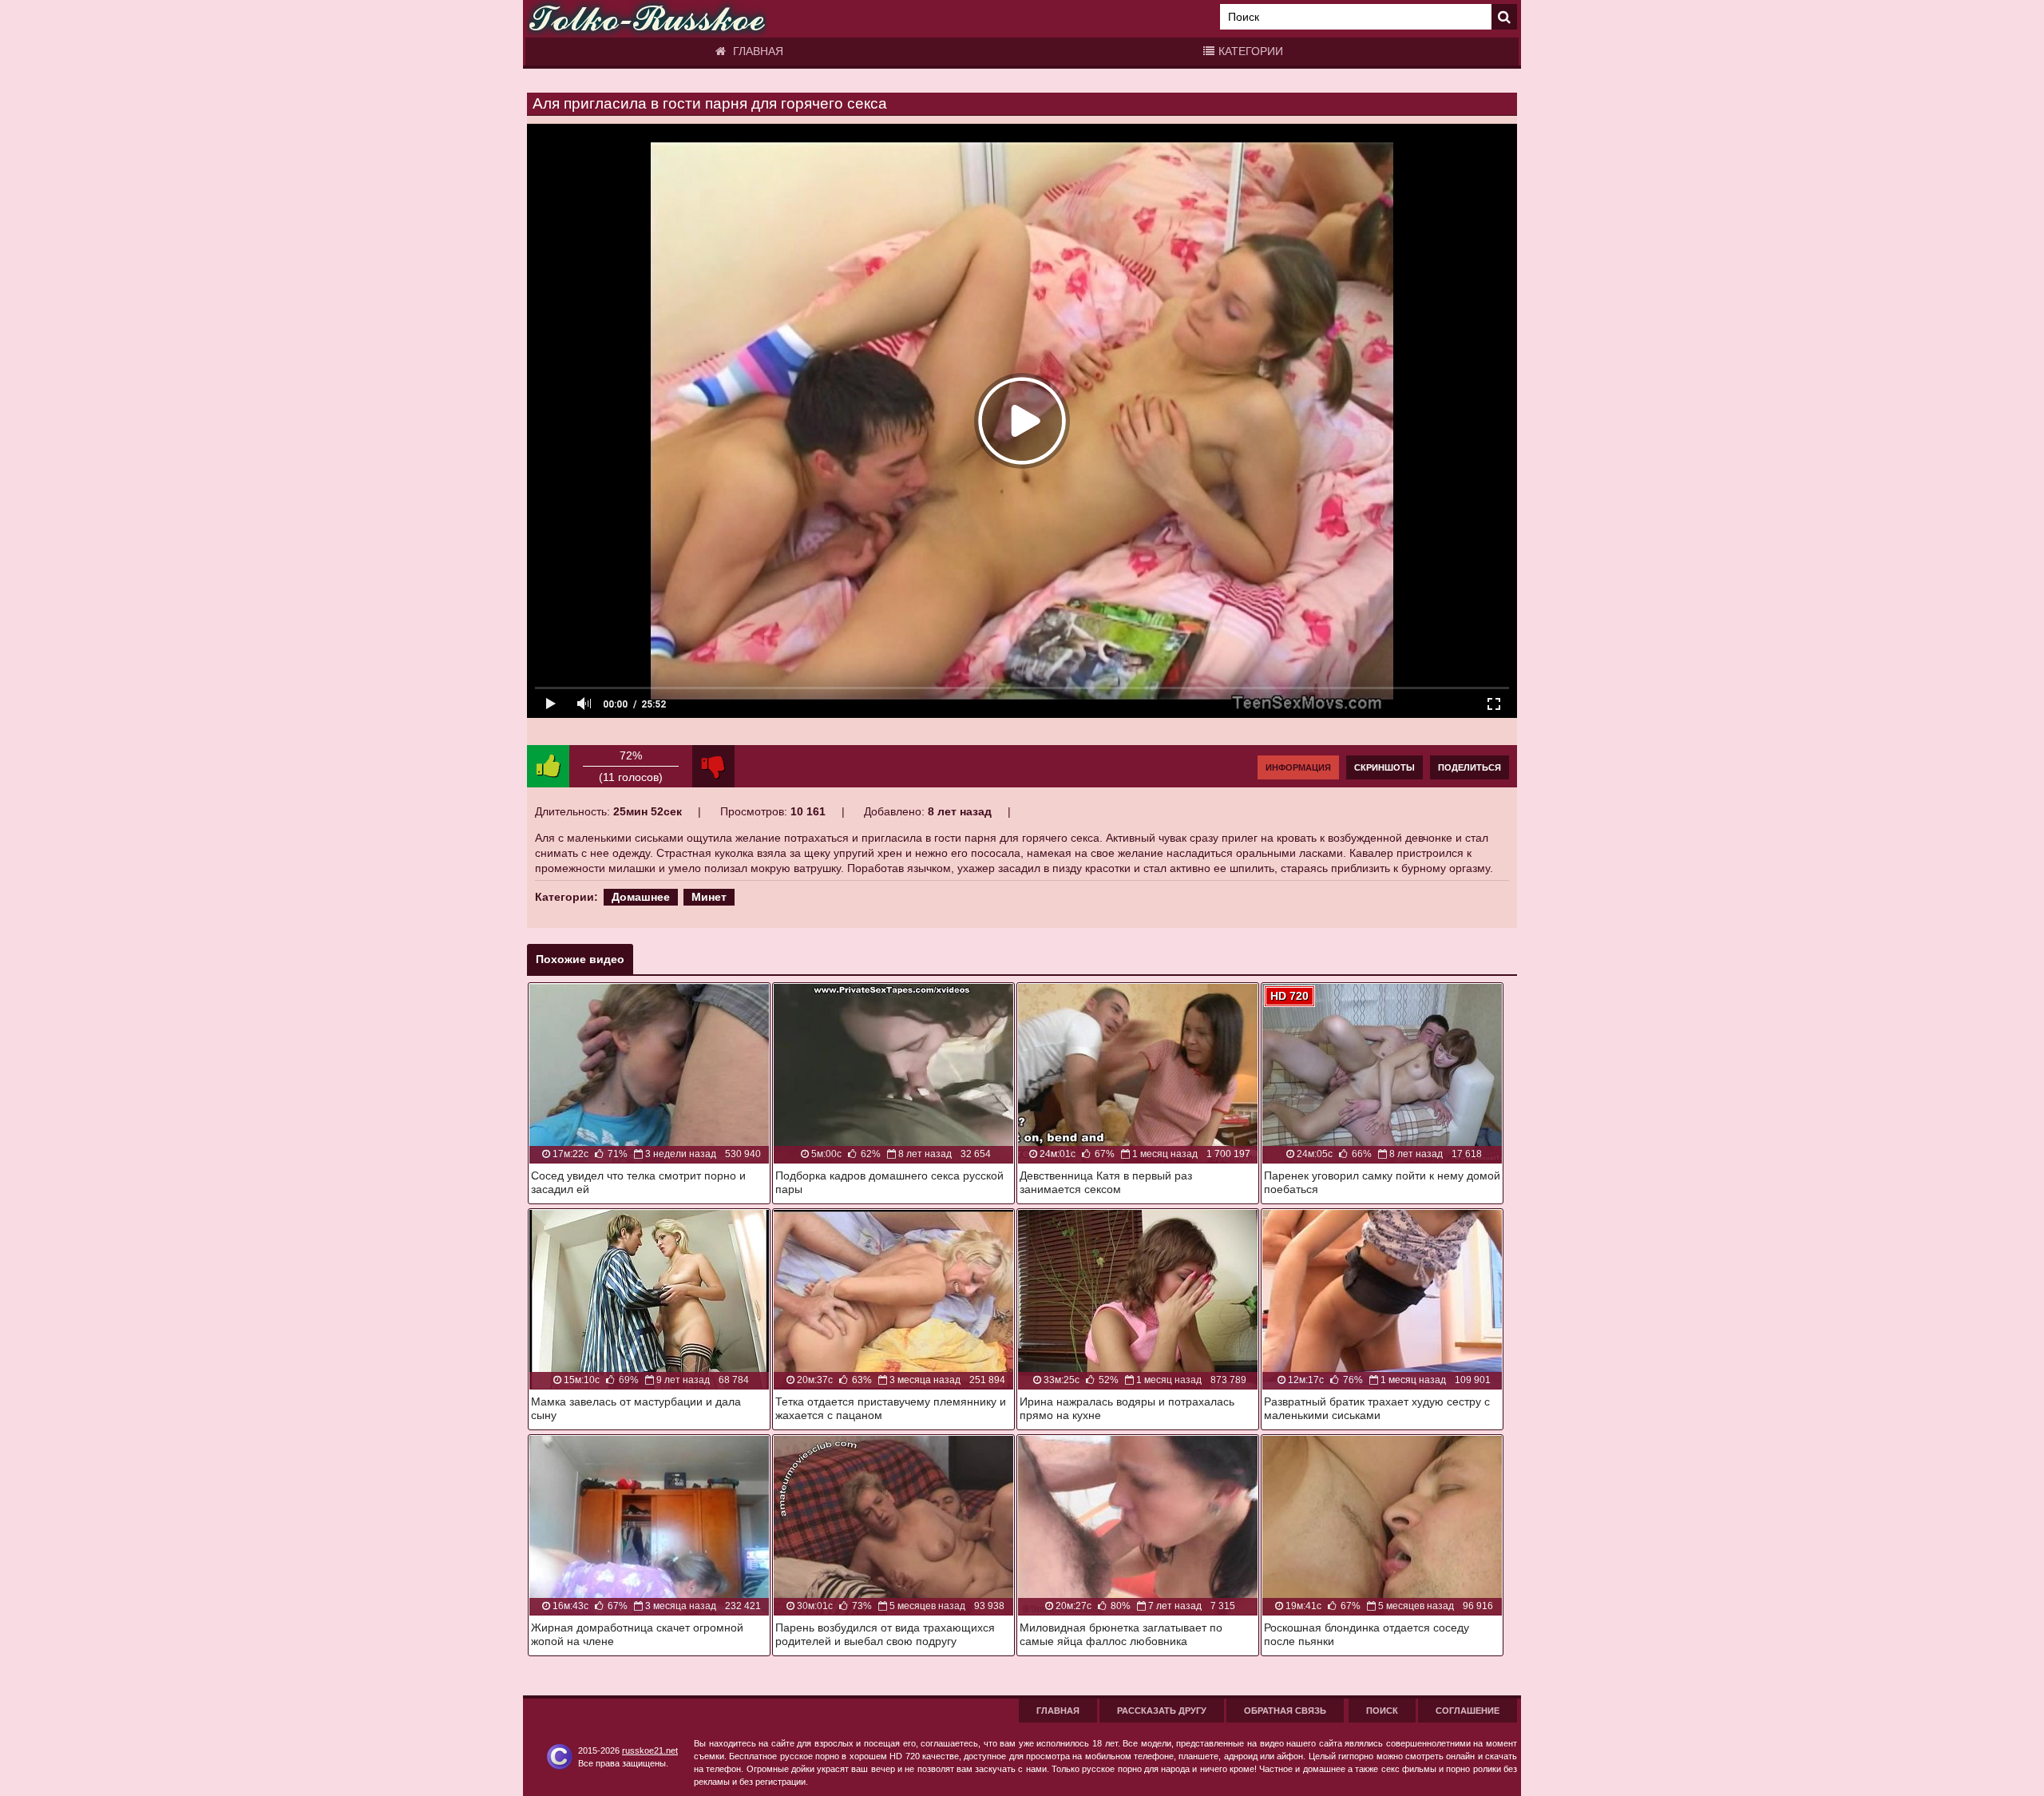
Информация (1298, 767)
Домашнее (641, 897)
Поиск (1382, 1711)
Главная (757, 51)
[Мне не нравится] (713, 766)
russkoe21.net (650, 1750)
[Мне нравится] (548, 766)
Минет (709, 897)
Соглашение (1468, 1711)
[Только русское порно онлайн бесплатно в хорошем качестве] (647, 19)
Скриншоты (1384, 767)
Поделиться (1470, 767)
